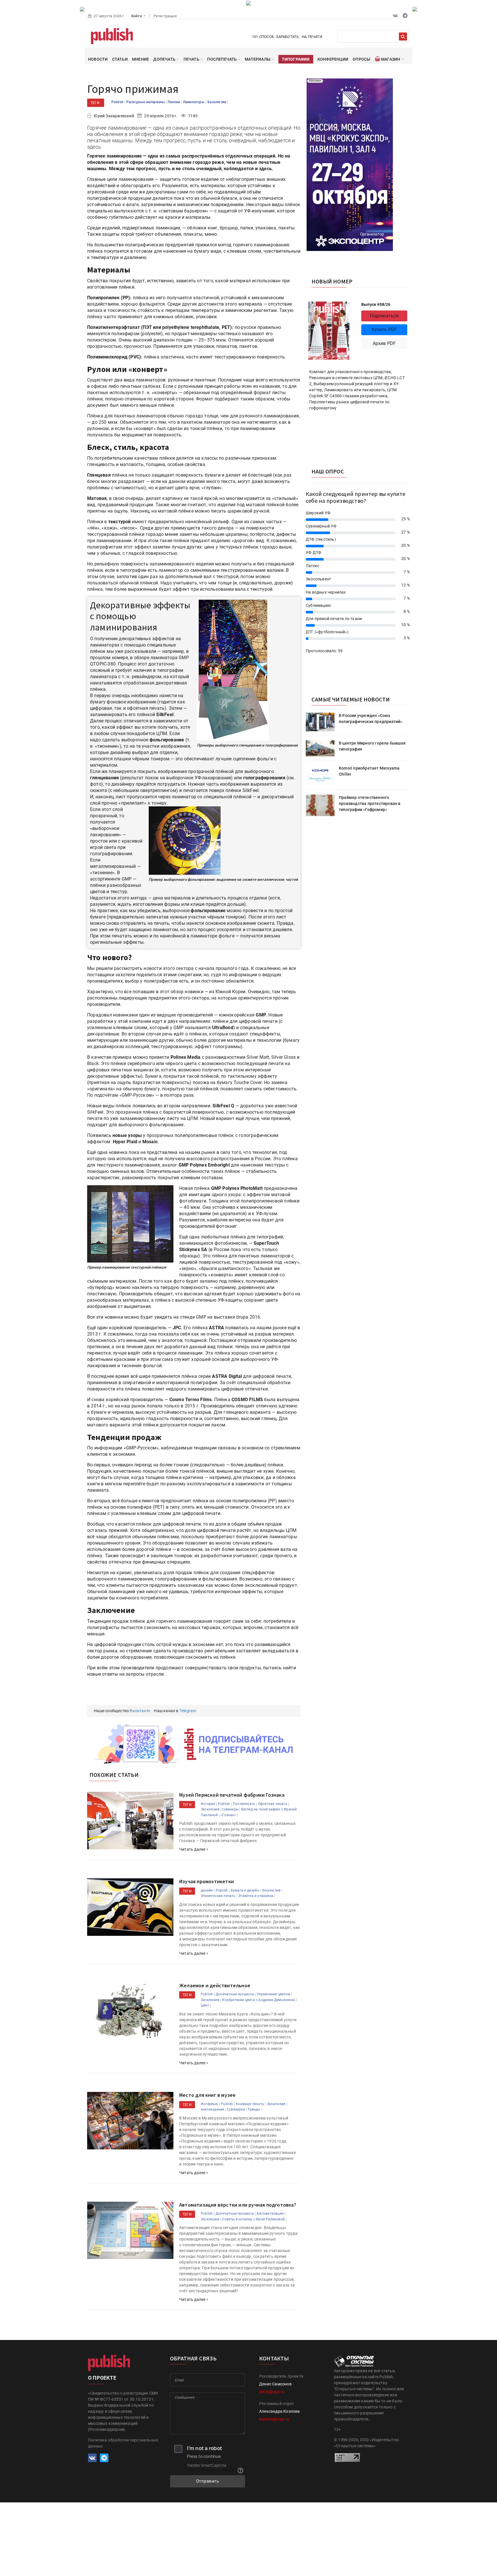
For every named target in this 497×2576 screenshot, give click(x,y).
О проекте (102, 2378)
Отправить (208, 2481)
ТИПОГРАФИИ (296, 59)
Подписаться (384, 316)
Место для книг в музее (207, 2095)
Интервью (210, 2104)
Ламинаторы (194, 102)
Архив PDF (384, 343)
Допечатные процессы (235, 1994)
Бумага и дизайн (245, 1890)
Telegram (188, 1711)
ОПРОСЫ (361, 59)
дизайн (207, 1890)
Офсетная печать (273, 1804)
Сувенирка (236, 2109)
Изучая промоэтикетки (207, 1881)
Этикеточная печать (218, 1896)
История (208, 1804)
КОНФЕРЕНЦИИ (333, 59)
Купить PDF (384, 330)
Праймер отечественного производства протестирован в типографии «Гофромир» (370, 803)
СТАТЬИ (120, 59)
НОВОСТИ (98, 59)
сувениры (230, 1809)
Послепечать (244, 1804)
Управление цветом (273, 1994)
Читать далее (193, 1849)
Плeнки (174, 102)
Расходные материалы (146, 102)
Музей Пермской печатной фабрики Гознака (232, 1795)
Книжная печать (250, 2104)
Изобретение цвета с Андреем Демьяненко (259, 2000)
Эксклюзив (217, 102)
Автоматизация (270, 2214)
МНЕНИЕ (141, 59)
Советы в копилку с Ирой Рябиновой (253, 2219)
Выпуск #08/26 (376, 304)
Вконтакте (140, 1711)
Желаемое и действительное (215, 1985)
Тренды (254, 2109)
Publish (118, 102)
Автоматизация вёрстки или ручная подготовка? (238, 2205)
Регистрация (165, 16)
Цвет (205, 2005)
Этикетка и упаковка (256, 1896)
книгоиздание (212, 2109)
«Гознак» (228, 1815)
